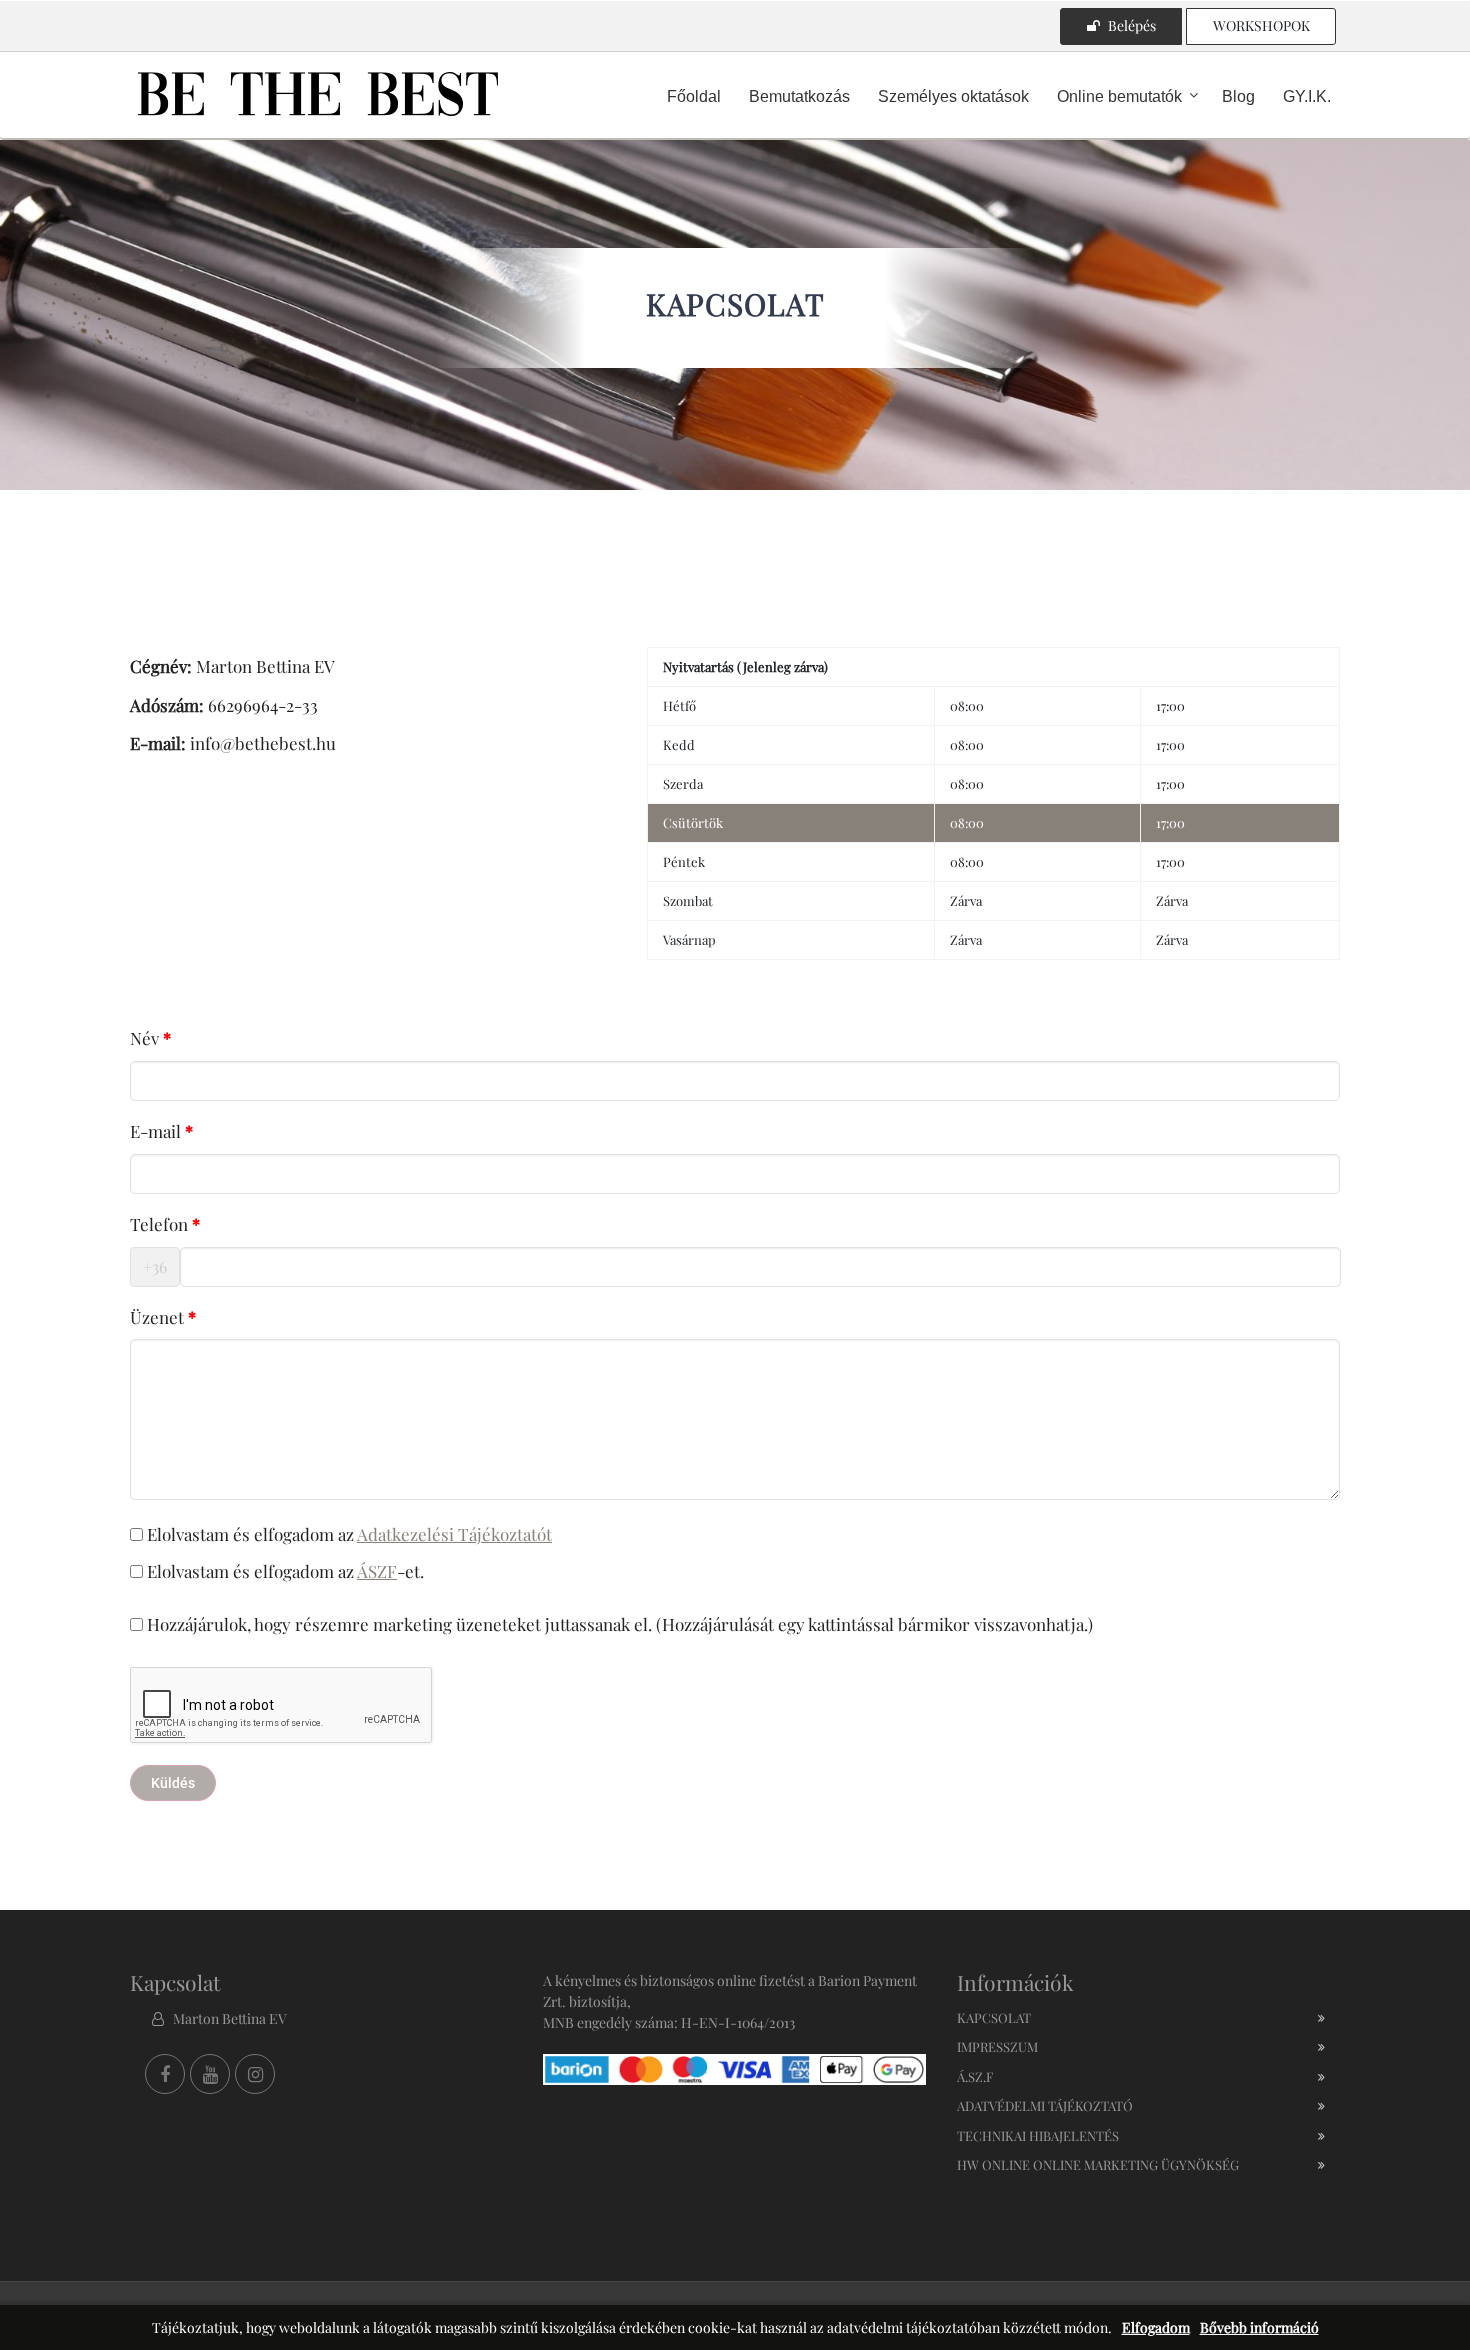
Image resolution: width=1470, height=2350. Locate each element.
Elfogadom (1156, 2327)
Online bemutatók (1119, 96)
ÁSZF (377, 1571)
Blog (1238, 96)
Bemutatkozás (799, 96)
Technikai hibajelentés (1038, 2135)
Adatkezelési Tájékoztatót (454, 1534)
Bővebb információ (1259, 2327)
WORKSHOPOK (1261, 25)
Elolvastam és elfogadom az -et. (283, 1571)
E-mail (155, 1131)
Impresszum (997, 2046)
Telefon (159, 1224)
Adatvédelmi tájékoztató (1045, 2105)
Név (144, 1038)
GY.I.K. (1307, 96)
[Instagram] (255, 2074)
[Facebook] (165, 2074)
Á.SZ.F (975, 2076)
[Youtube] (210, 2074)
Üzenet (157, 1317)
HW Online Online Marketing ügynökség (1098, 2164)
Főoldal (694, 96)
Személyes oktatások (953, 96)
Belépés (1132, 25)
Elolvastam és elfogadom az (347, 1534)
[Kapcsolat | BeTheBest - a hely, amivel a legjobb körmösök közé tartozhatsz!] (317, 93)
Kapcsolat (994, 2017)
